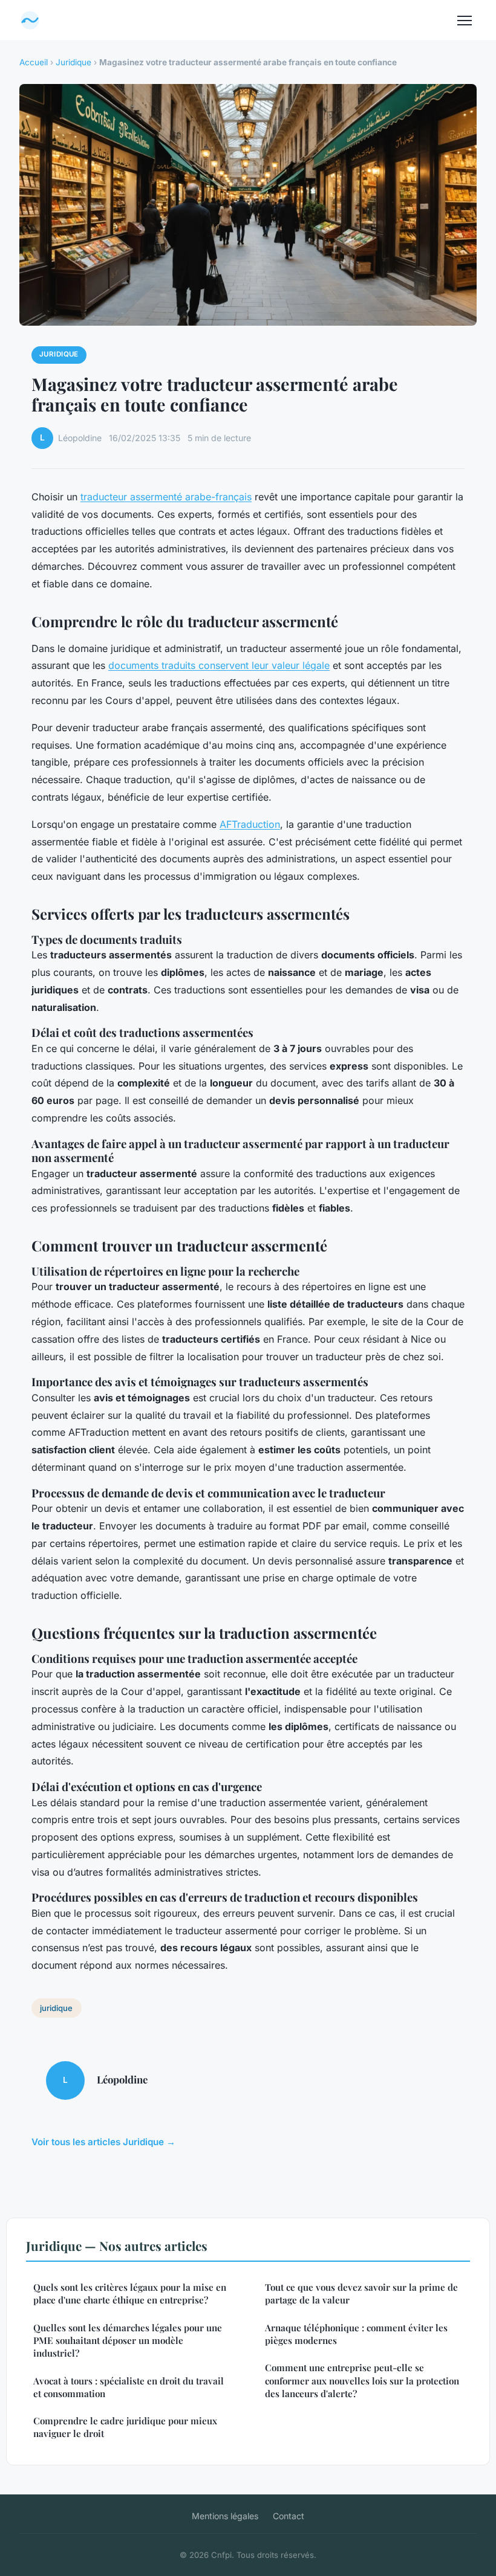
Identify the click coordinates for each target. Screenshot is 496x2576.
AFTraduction (250, 824)
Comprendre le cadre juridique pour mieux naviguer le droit (125, 2427)
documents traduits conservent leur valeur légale (219, 665)
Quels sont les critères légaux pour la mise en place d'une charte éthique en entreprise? (130, 2294)
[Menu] (465, 21)
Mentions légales (225, 2516)
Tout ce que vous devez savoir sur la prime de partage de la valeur (361, 2294)
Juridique (73, 62)
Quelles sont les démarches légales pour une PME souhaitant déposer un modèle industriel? (128, 2341)
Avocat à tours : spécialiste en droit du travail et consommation (129, 2387)
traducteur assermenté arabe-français (166, 497)
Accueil (34, 62)
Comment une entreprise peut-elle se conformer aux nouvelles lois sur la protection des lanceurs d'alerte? (362, 2381)
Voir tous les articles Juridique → (103, 2142)
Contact (289, 2516)
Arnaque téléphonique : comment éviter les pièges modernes (356, 2334)
